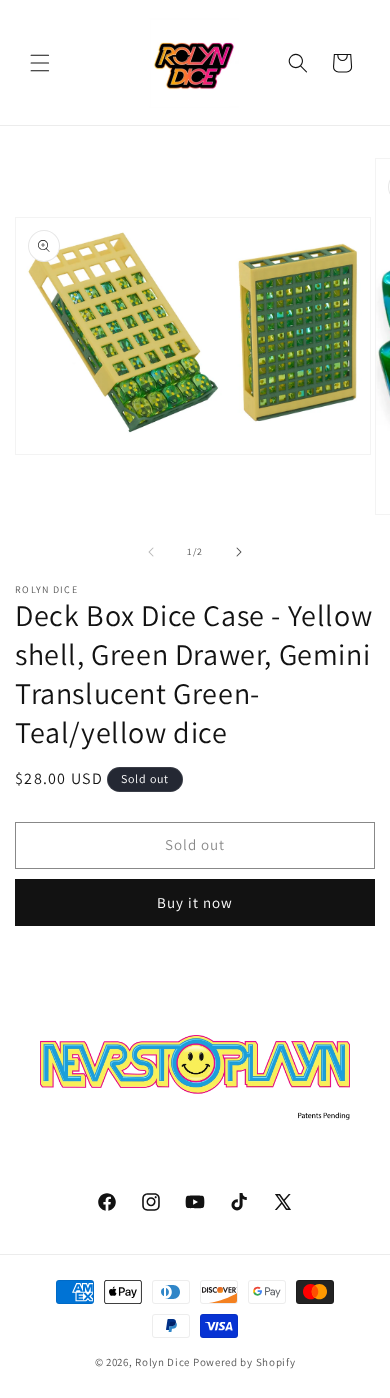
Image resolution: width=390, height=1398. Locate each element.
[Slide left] (151, 552)
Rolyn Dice (162, 1362)
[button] (40, 63)
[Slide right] (239, 552)
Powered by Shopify (244, 1362)
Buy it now (195, 902)
